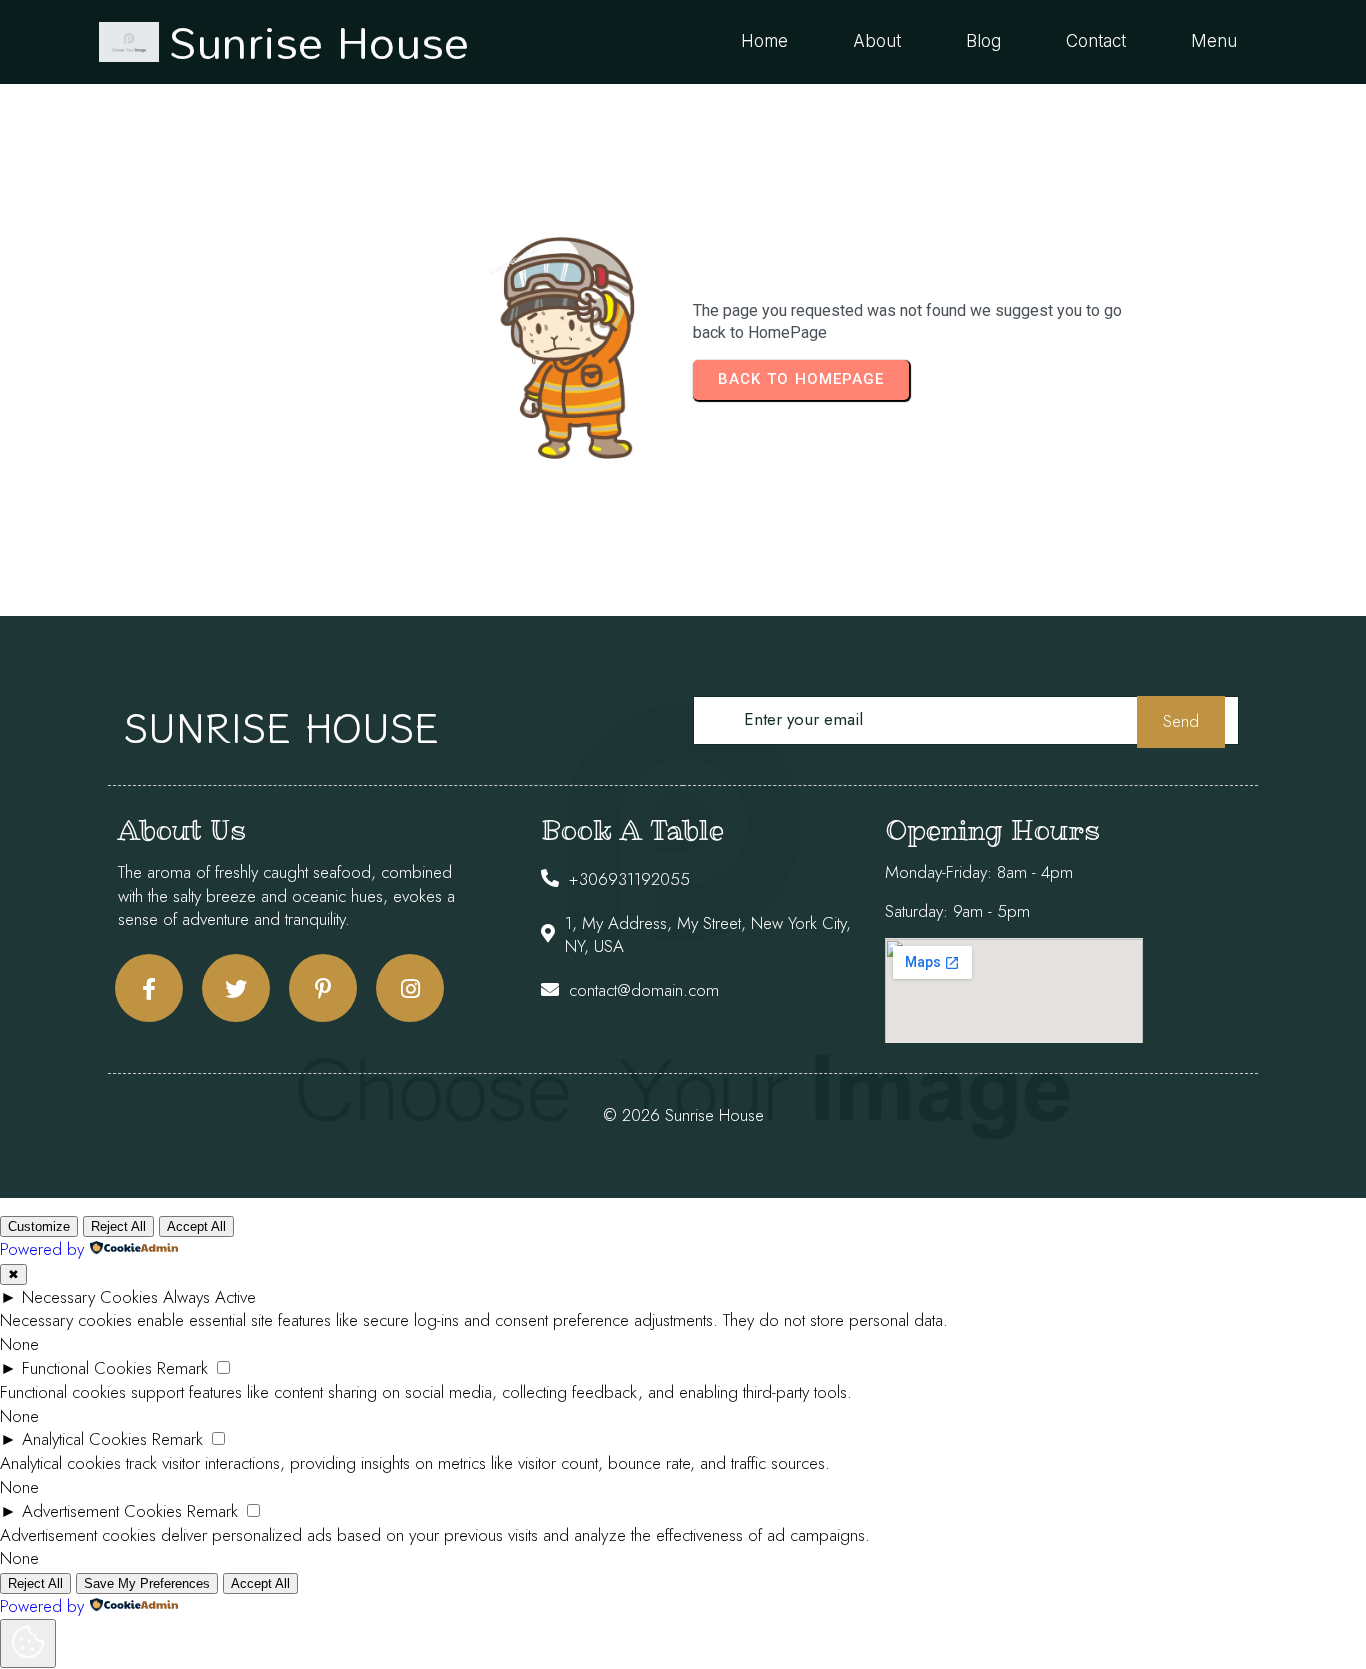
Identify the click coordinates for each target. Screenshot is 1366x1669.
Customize (39, 1226)
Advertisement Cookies (102, 1511)
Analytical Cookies (84, 1439)
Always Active (209, 1297)
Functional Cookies (87, 1368)
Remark (182, 1368)
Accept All (196, 1226)
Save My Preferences (147, 1583)
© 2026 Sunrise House (683, 1115)
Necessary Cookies (90, 1297)
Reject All (118, 1226)
